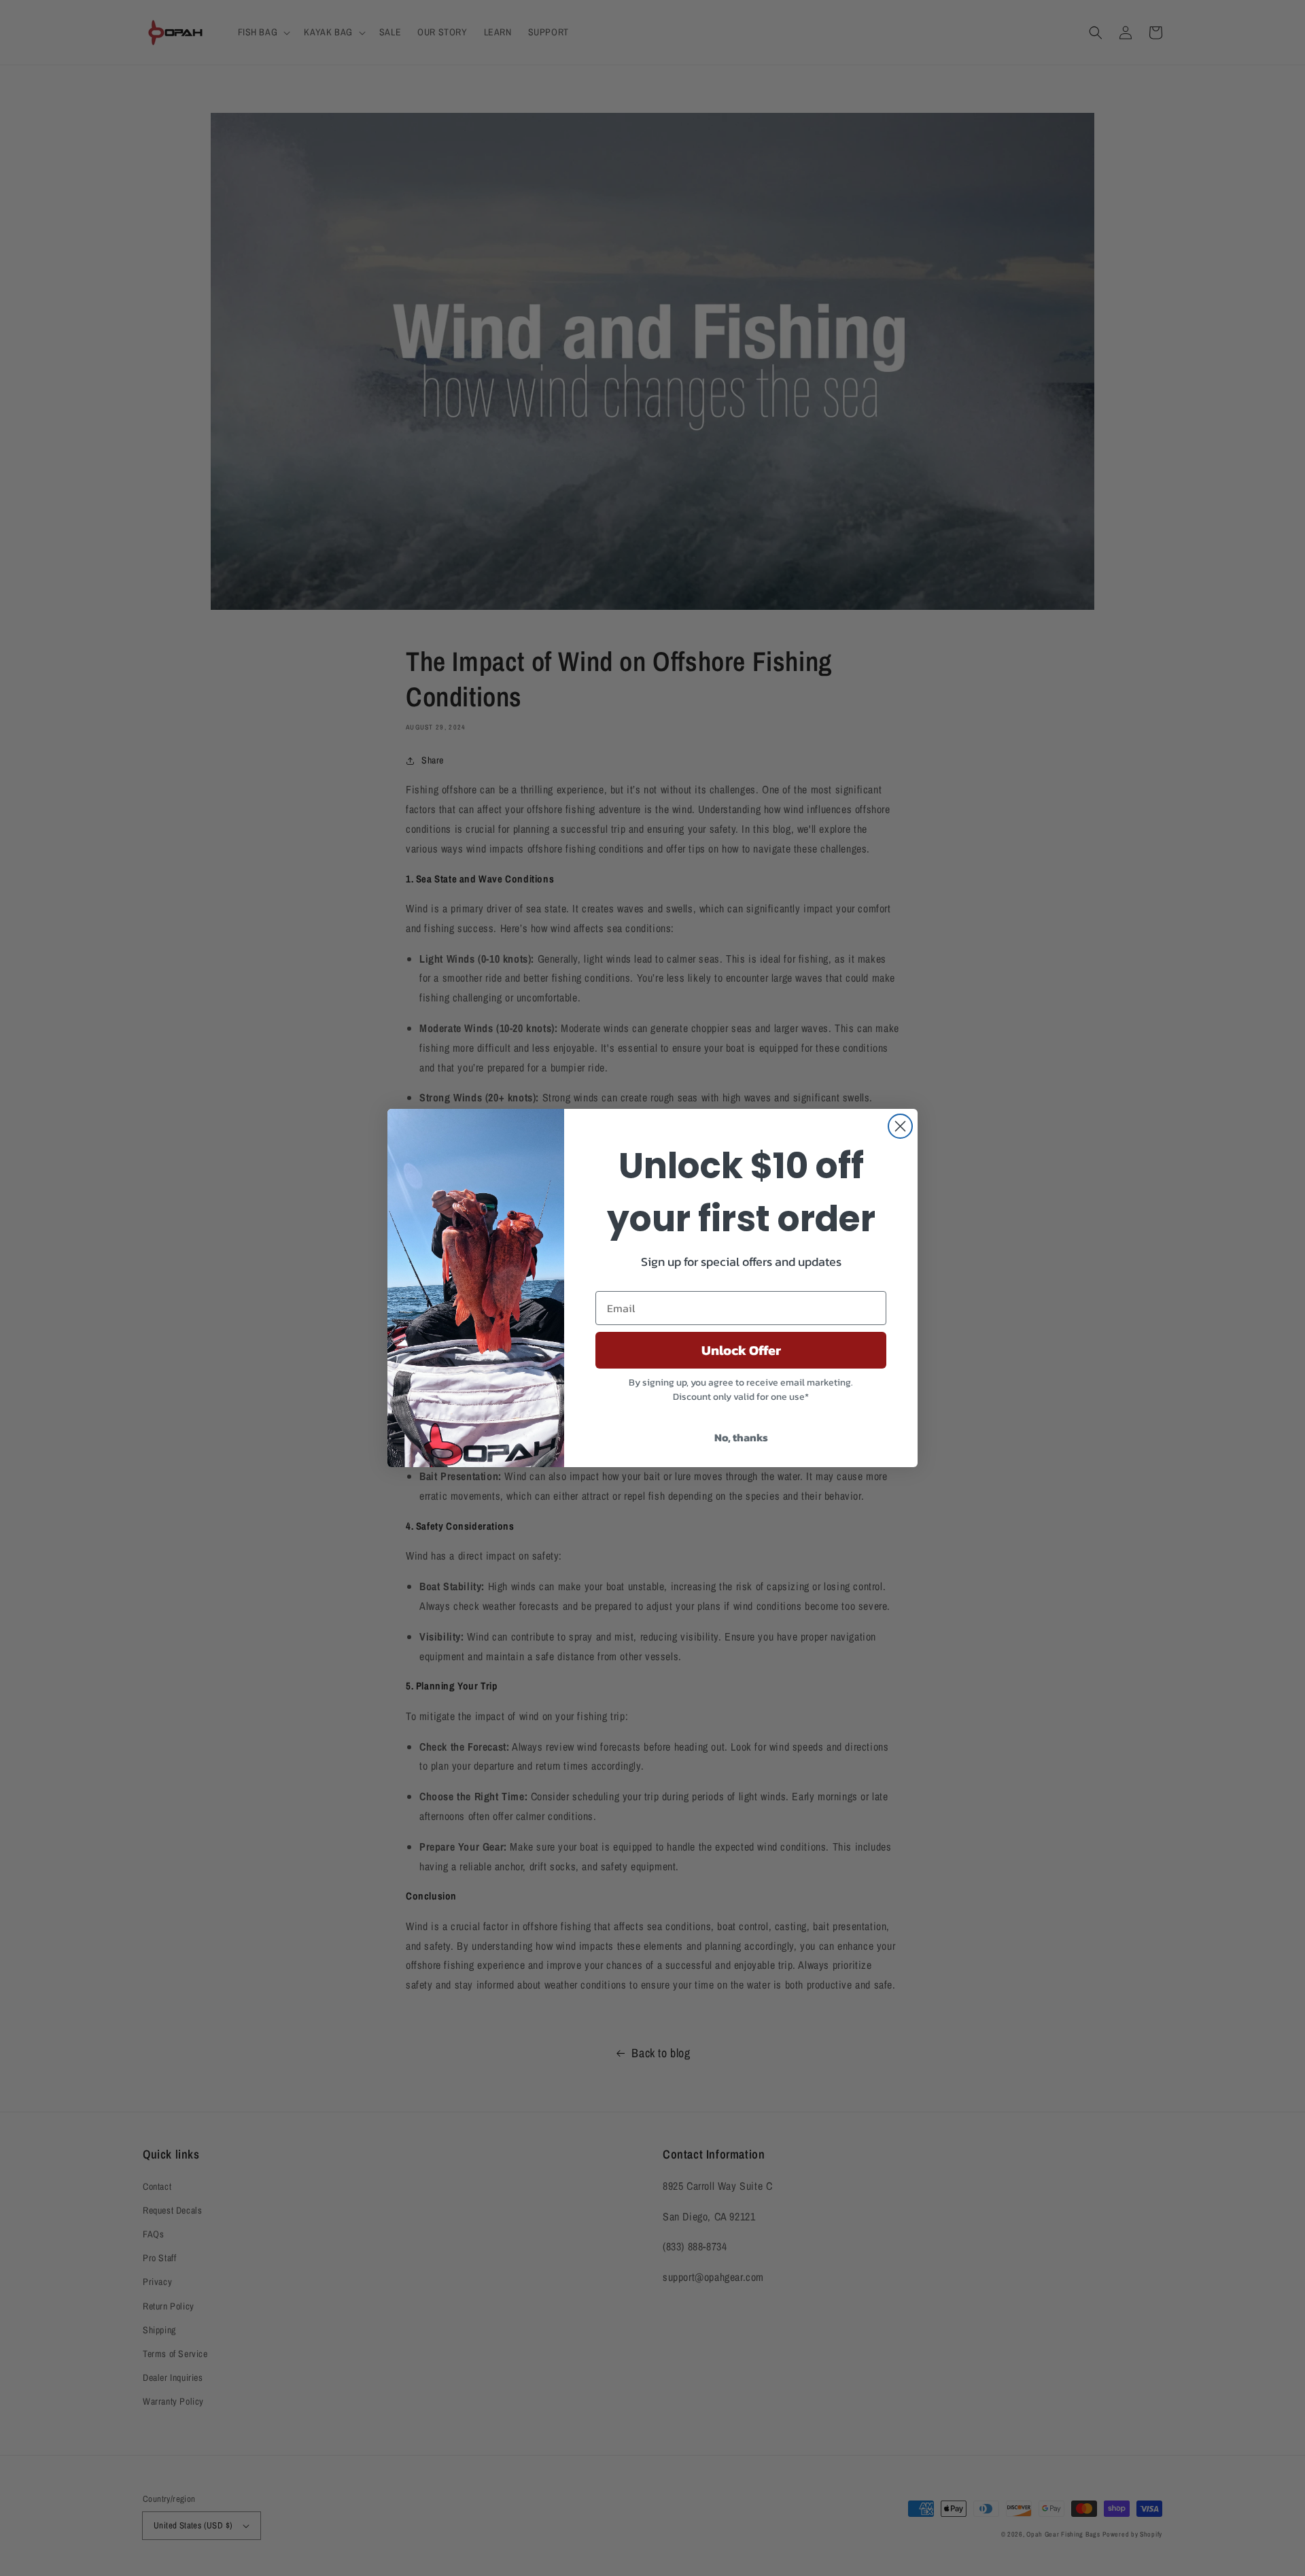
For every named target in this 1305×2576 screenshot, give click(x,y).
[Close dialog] (900, 1126)
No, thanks (741, 1437)
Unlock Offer (741, 1350)
